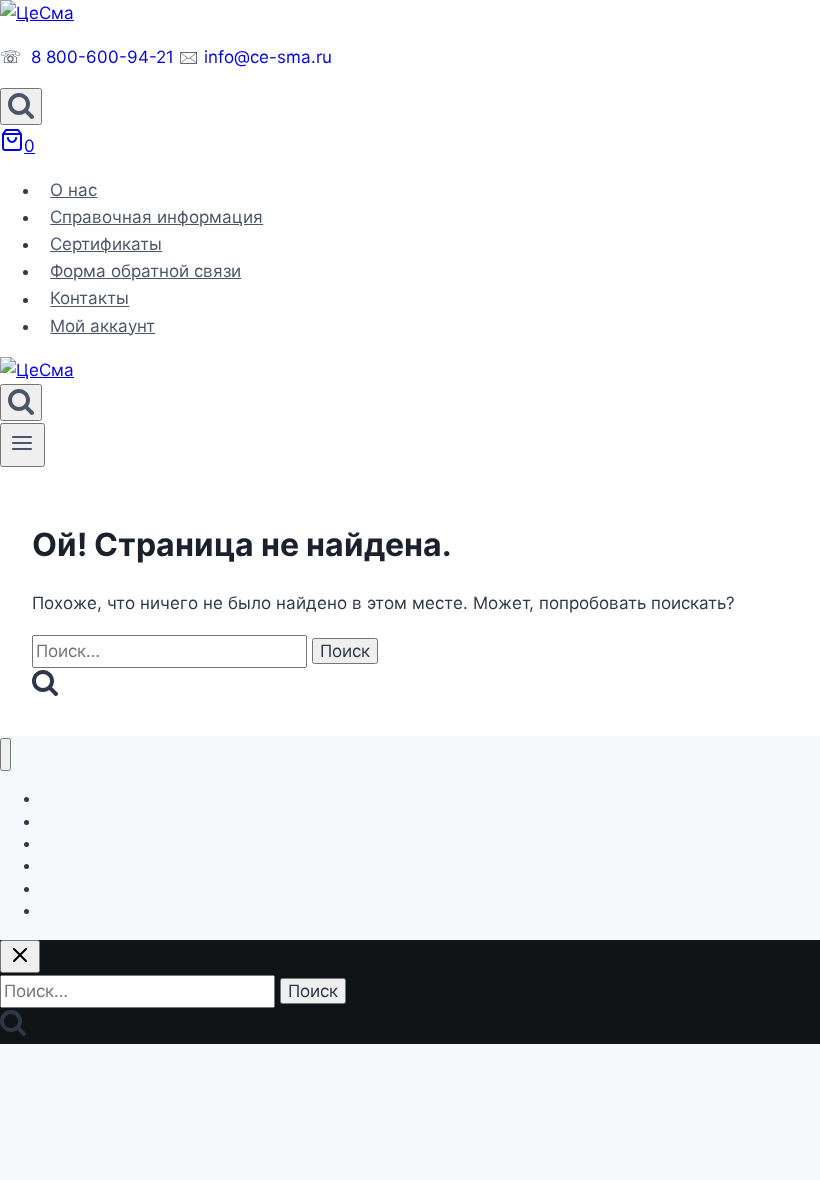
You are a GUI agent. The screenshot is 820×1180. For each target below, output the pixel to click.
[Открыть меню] (22, 445)
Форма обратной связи (145, 271)
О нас (73, 190)
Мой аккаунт (102, 326)
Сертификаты (106, 244)
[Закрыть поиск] (20, 956)
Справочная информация (156, 217)
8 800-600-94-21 (102, 57)
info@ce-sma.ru (268, 57)
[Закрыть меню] (5, 754)
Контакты (89, 299)
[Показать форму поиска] (21, 106)
